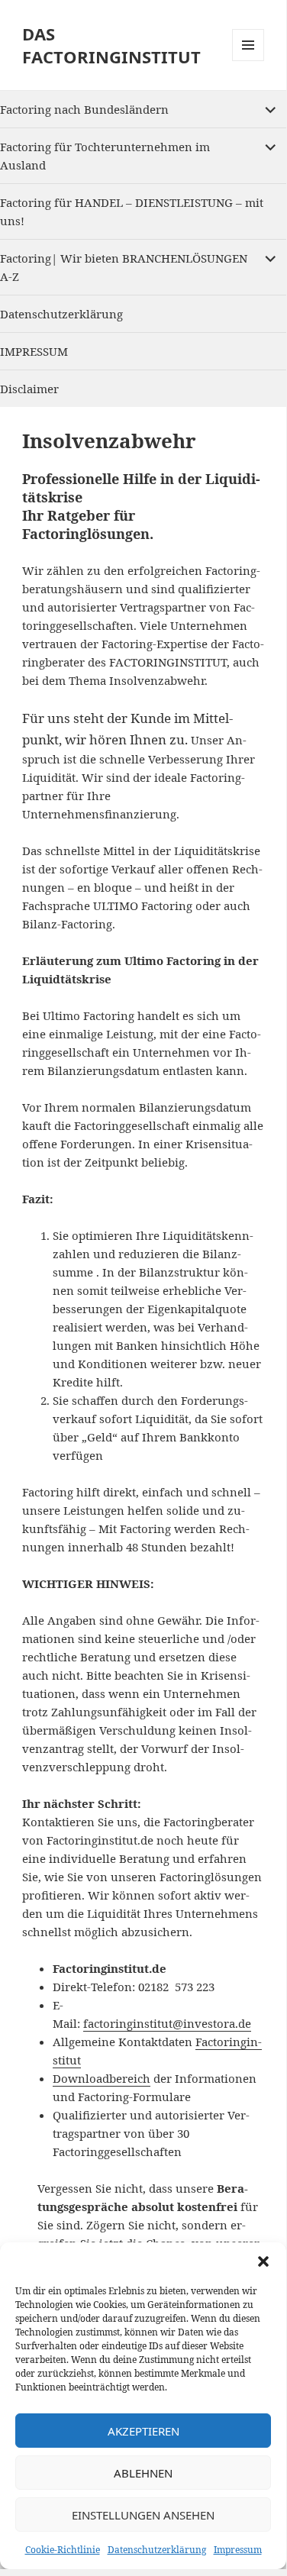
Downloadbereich (102, 2078)
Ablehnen (143, 2473)
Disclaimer (29, 389)
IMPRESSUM (34, 351)
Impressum (238, 2550)
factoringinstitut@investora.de (167, 2023)
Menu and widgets (248, 61)
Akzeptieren (143, 2431)
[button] (263, 2261)
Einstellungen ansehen (143, 2515)
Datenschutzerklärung (157, 2550)
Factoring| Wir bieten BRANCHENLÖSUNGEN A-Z (124, 267)
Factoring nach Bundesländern (84, 109)
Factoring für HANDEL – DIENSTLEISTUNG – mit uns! (132, 211)
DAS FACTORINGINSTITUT (111, 45)
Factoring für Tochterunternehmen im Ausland (105, 156)
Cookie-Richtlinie (63, 2550)
